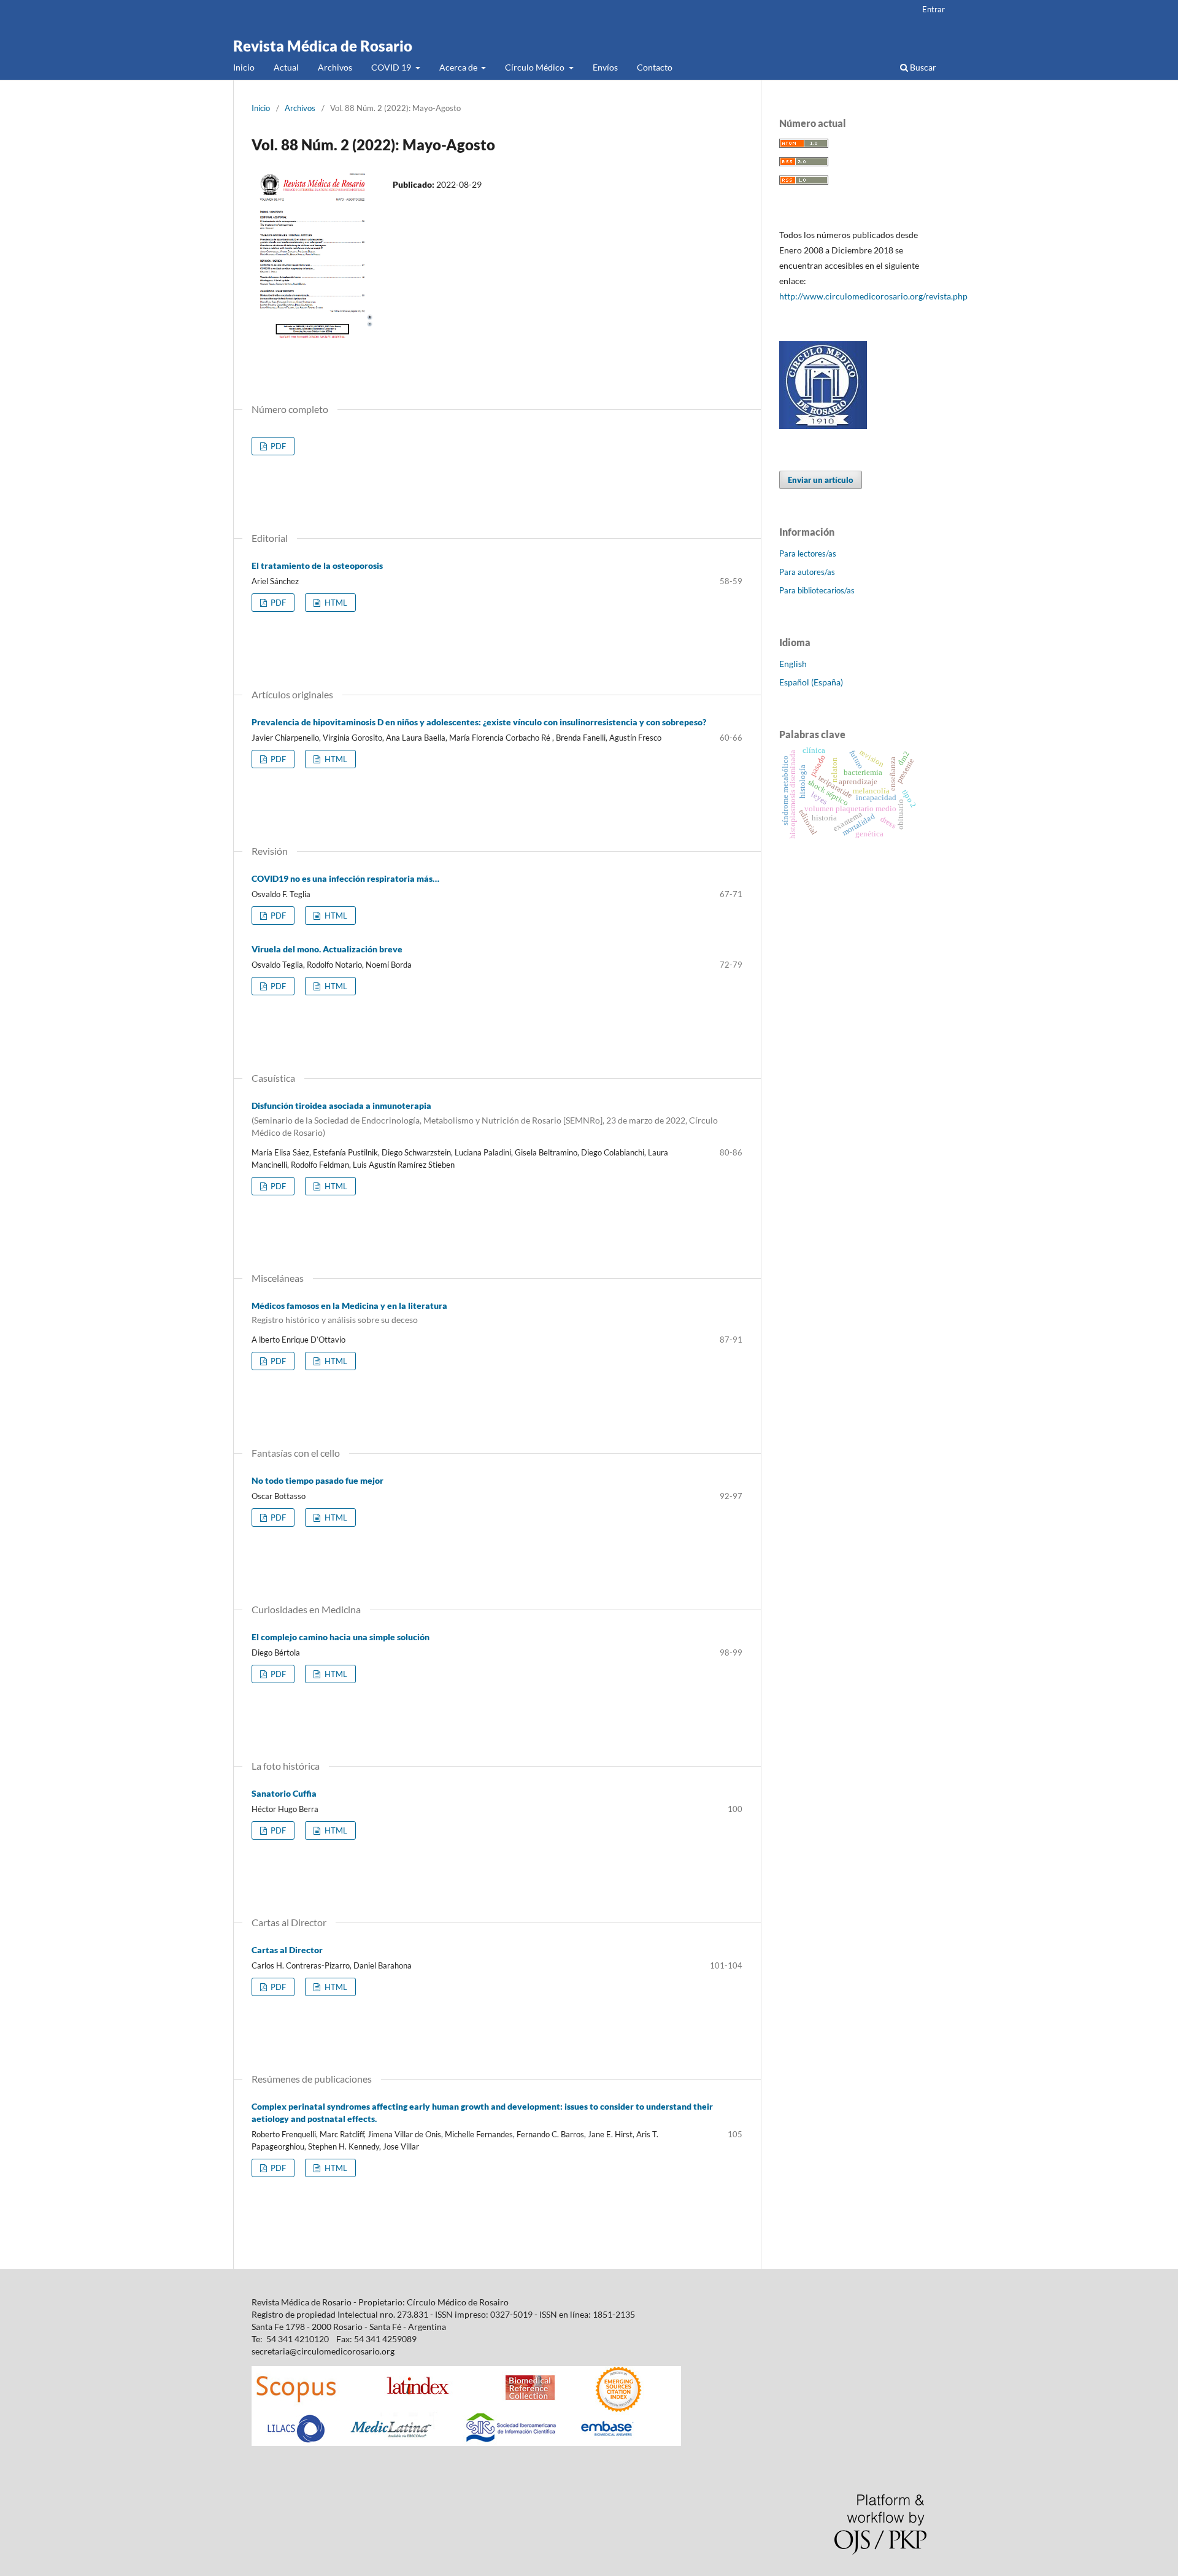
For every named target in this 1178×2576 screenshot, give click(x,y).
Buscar (922, 67)
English (793, 664)
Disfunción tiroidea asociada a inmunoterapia (485, 1119)
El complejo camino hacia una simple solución (341, 1637)
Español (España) (811, 682)
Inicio (244, 67)
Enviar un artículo (821, 480)
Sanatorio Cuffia (284, 1793)
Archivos (335, 67)
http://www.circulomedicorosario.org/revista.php (873, 296)
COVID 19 (392, 67)
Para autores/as (807, 572)
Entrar (934, 9)
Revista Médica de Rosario (323, 46)
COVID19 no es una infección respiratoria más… (345, 878)
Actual (286, 67)
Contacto (655, 67)
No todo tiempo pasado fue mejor (318, 1480)
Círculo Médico (536, 67)
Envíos (605, 67)
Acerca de (459, 67)
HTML (335, 603)
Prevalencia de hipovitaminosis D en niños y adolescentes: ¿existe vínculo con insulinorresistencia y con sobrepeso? (479, 722)
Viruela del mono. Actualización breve (327, 949)
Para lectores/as (808, 553)
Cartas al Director (287, 1950)
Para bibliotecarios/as (817, 590)
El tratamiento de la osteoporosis (317, 565)
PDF (277, 446)
